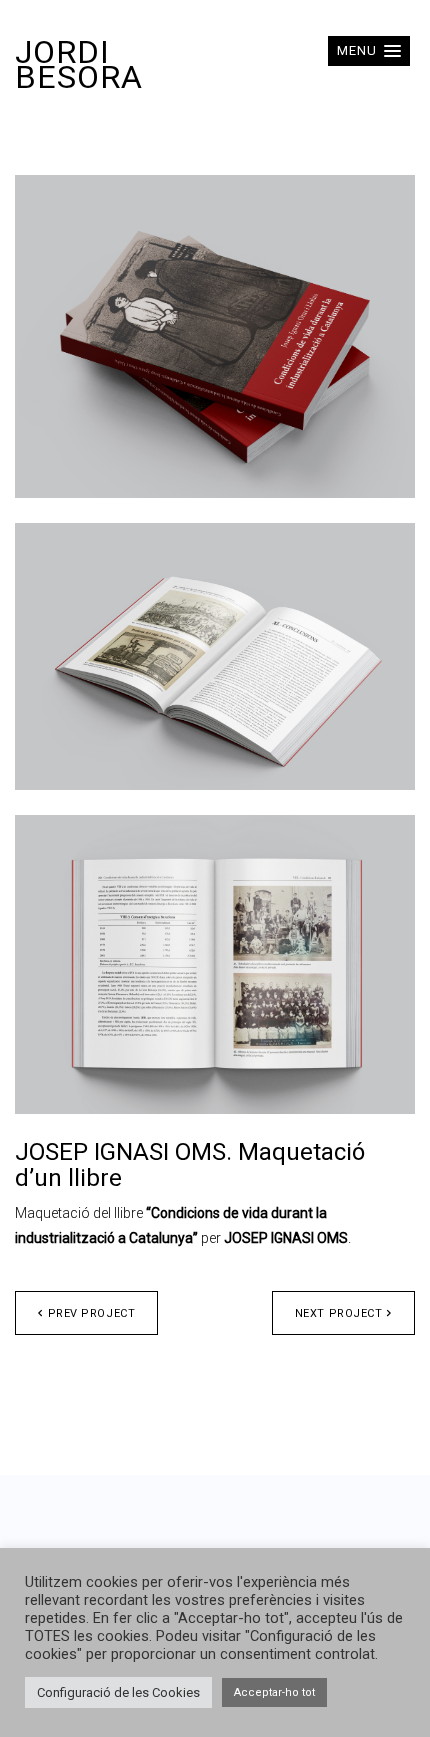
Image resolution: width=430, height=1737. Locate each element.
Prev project (92, 1313)
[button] (369, 51)
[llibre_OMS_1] (215, 336)
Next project (339, 1313)
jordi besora (79, 64)
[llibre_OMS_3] (215, 964)
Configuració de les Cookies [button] (118, 1692)
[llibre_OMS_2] (215, 656)
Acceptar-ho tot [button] (274, 1692)
